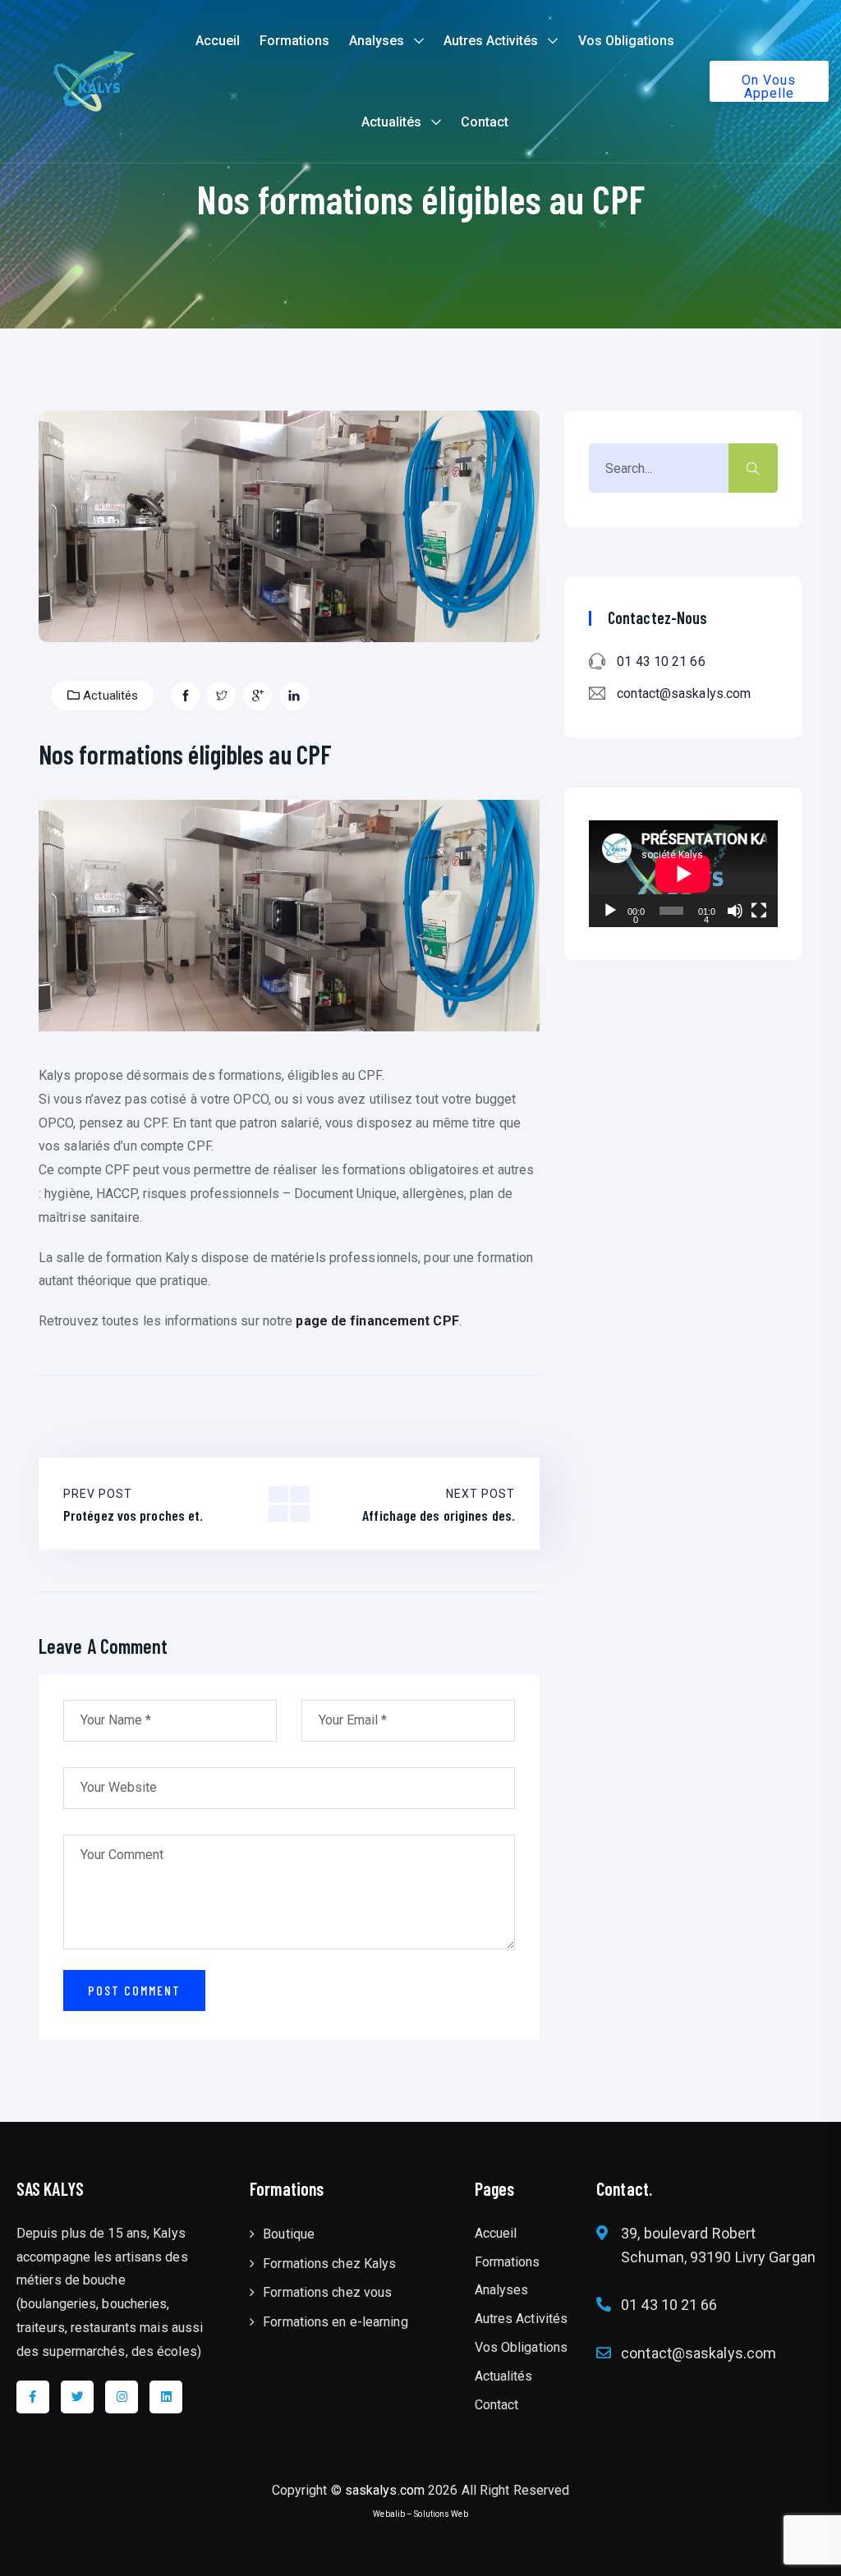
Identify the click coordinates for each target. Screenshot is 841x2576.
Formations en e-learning (335, 2322)
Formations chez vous (327, 2292)
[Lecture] (610, 911)
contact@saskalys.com (684, 693)
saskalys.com (385, 2490)
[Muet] (735, 911)
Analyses (377, 41)
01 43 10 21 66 (661, 661)
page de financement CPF (377, 1321)
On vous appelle (769, 87)
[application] (683, 873)
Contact (485, 122)
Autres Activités (491, 41)
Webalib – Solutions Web (420, 2514)
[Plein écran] (759, 911)
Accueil (218, 41)
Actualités (391, 122)
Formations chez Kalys (329, 2264)
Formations (294, 41)
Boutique (289, 2234)
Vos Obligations (626, 41)
